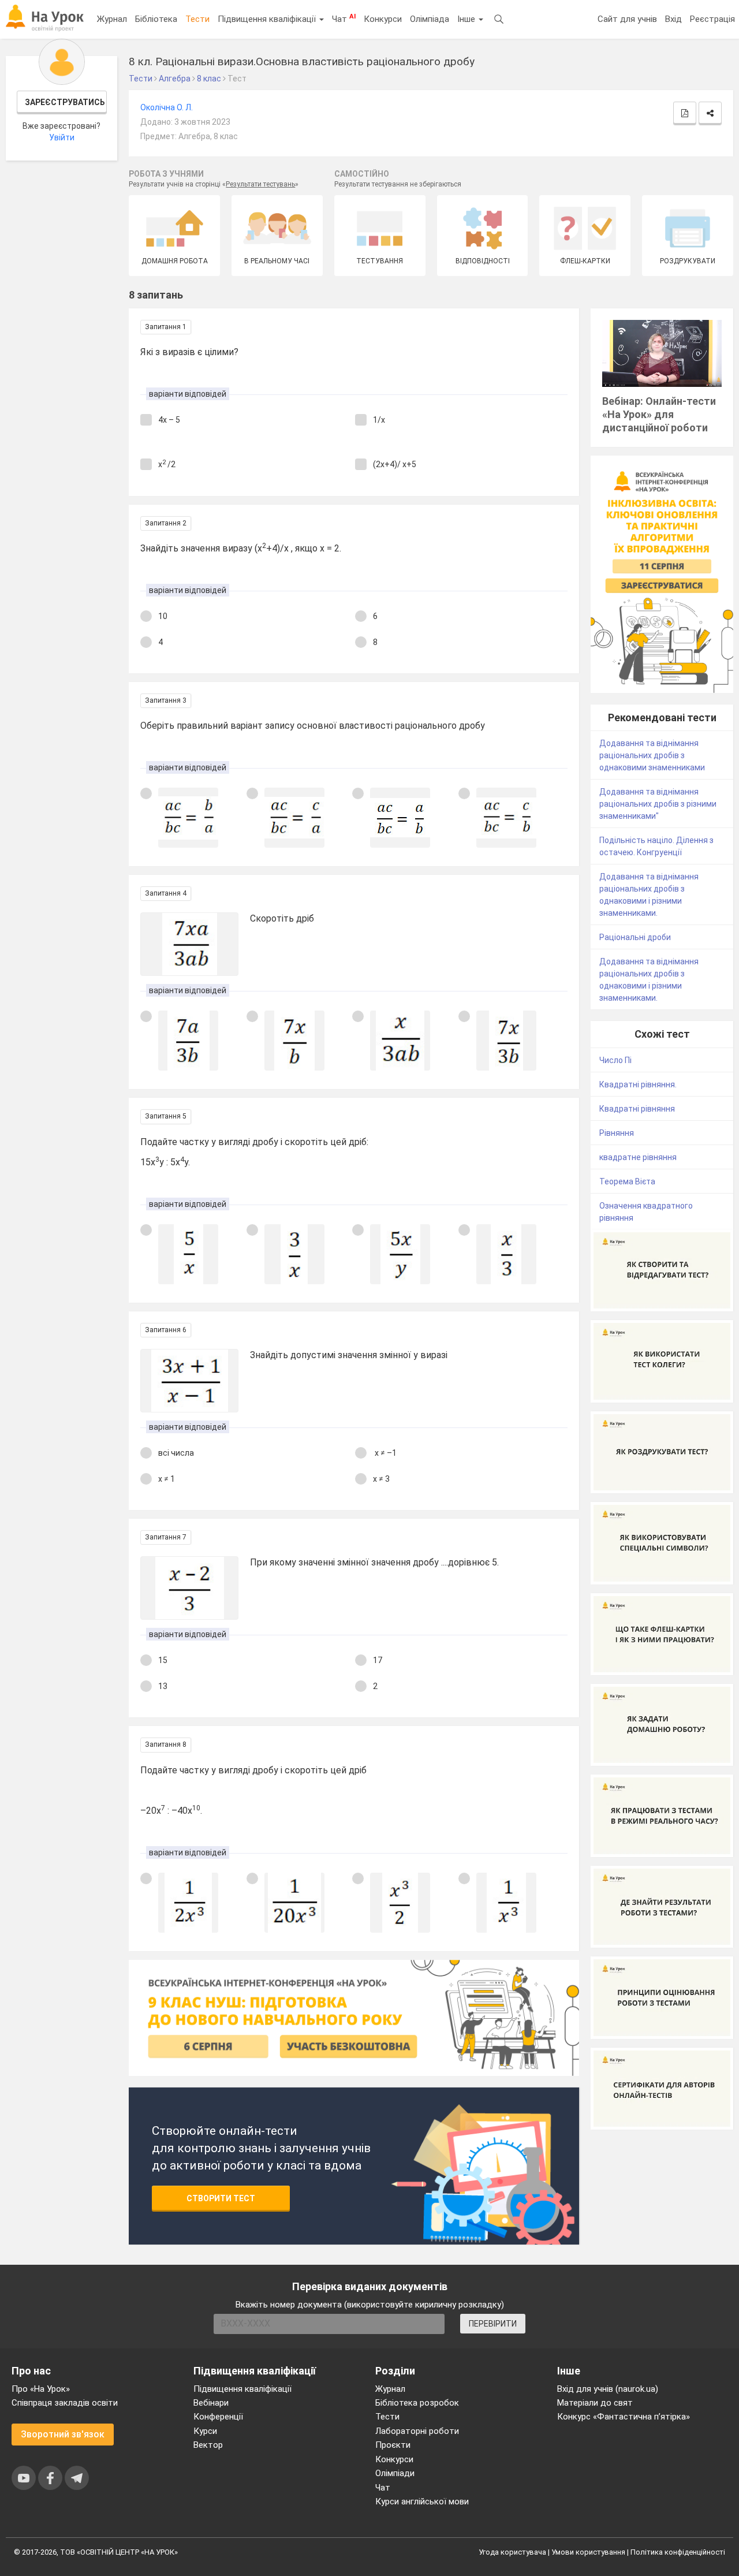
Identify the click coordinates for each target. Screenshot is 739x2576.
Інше (467, 19)
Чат (344, 18)
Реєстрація (712, 19)
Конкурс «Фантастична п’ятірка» (624, 2417)
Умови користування (588, 2552)
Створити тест (221, 2198)
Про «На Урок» (41, 2389)
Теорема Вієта (627, 1181)
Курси (205, 2431)
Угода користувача (512, 2552)
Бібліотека (156, 19)
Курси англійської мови (422, 2502)
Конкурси (383, 19)
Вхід (673, 19)
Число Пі (615, 1060)
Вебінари (211, 2403)
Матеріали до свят (595, 2403)
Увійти (62, 137)
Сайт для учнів (627, 19)
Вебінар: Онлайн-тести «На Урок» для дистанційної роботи (659, 414)
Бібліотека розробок (417, 2403)
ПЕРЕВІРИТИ (493, 2324)
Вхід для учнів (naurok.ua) (608, 2389)
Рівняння (617, 1133)
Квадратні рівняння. (638, 1084)
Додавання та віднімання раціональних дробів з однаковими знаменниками (652, 755)
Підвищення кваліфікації (268, 19)
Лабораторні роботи (417, 2431)
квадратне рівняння (638, 1157)
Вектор (208, 2445)
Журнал (112, 19)
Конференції (218, 2417)
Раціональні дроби (635, 937)
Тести (197, 19)
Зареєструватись (65, 102)
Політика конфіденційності (678, 2552)
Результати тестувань (260, 184)
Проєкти (393, 2445)
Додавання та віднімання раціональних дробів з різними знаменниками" (658, 804)
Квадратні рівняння (637, 1109)
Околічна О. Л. (167, 107)
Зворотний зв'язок (63, 2434)
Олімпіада (430, 19)
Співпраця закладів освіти (65, 2403)
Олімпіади (395, 2473)
